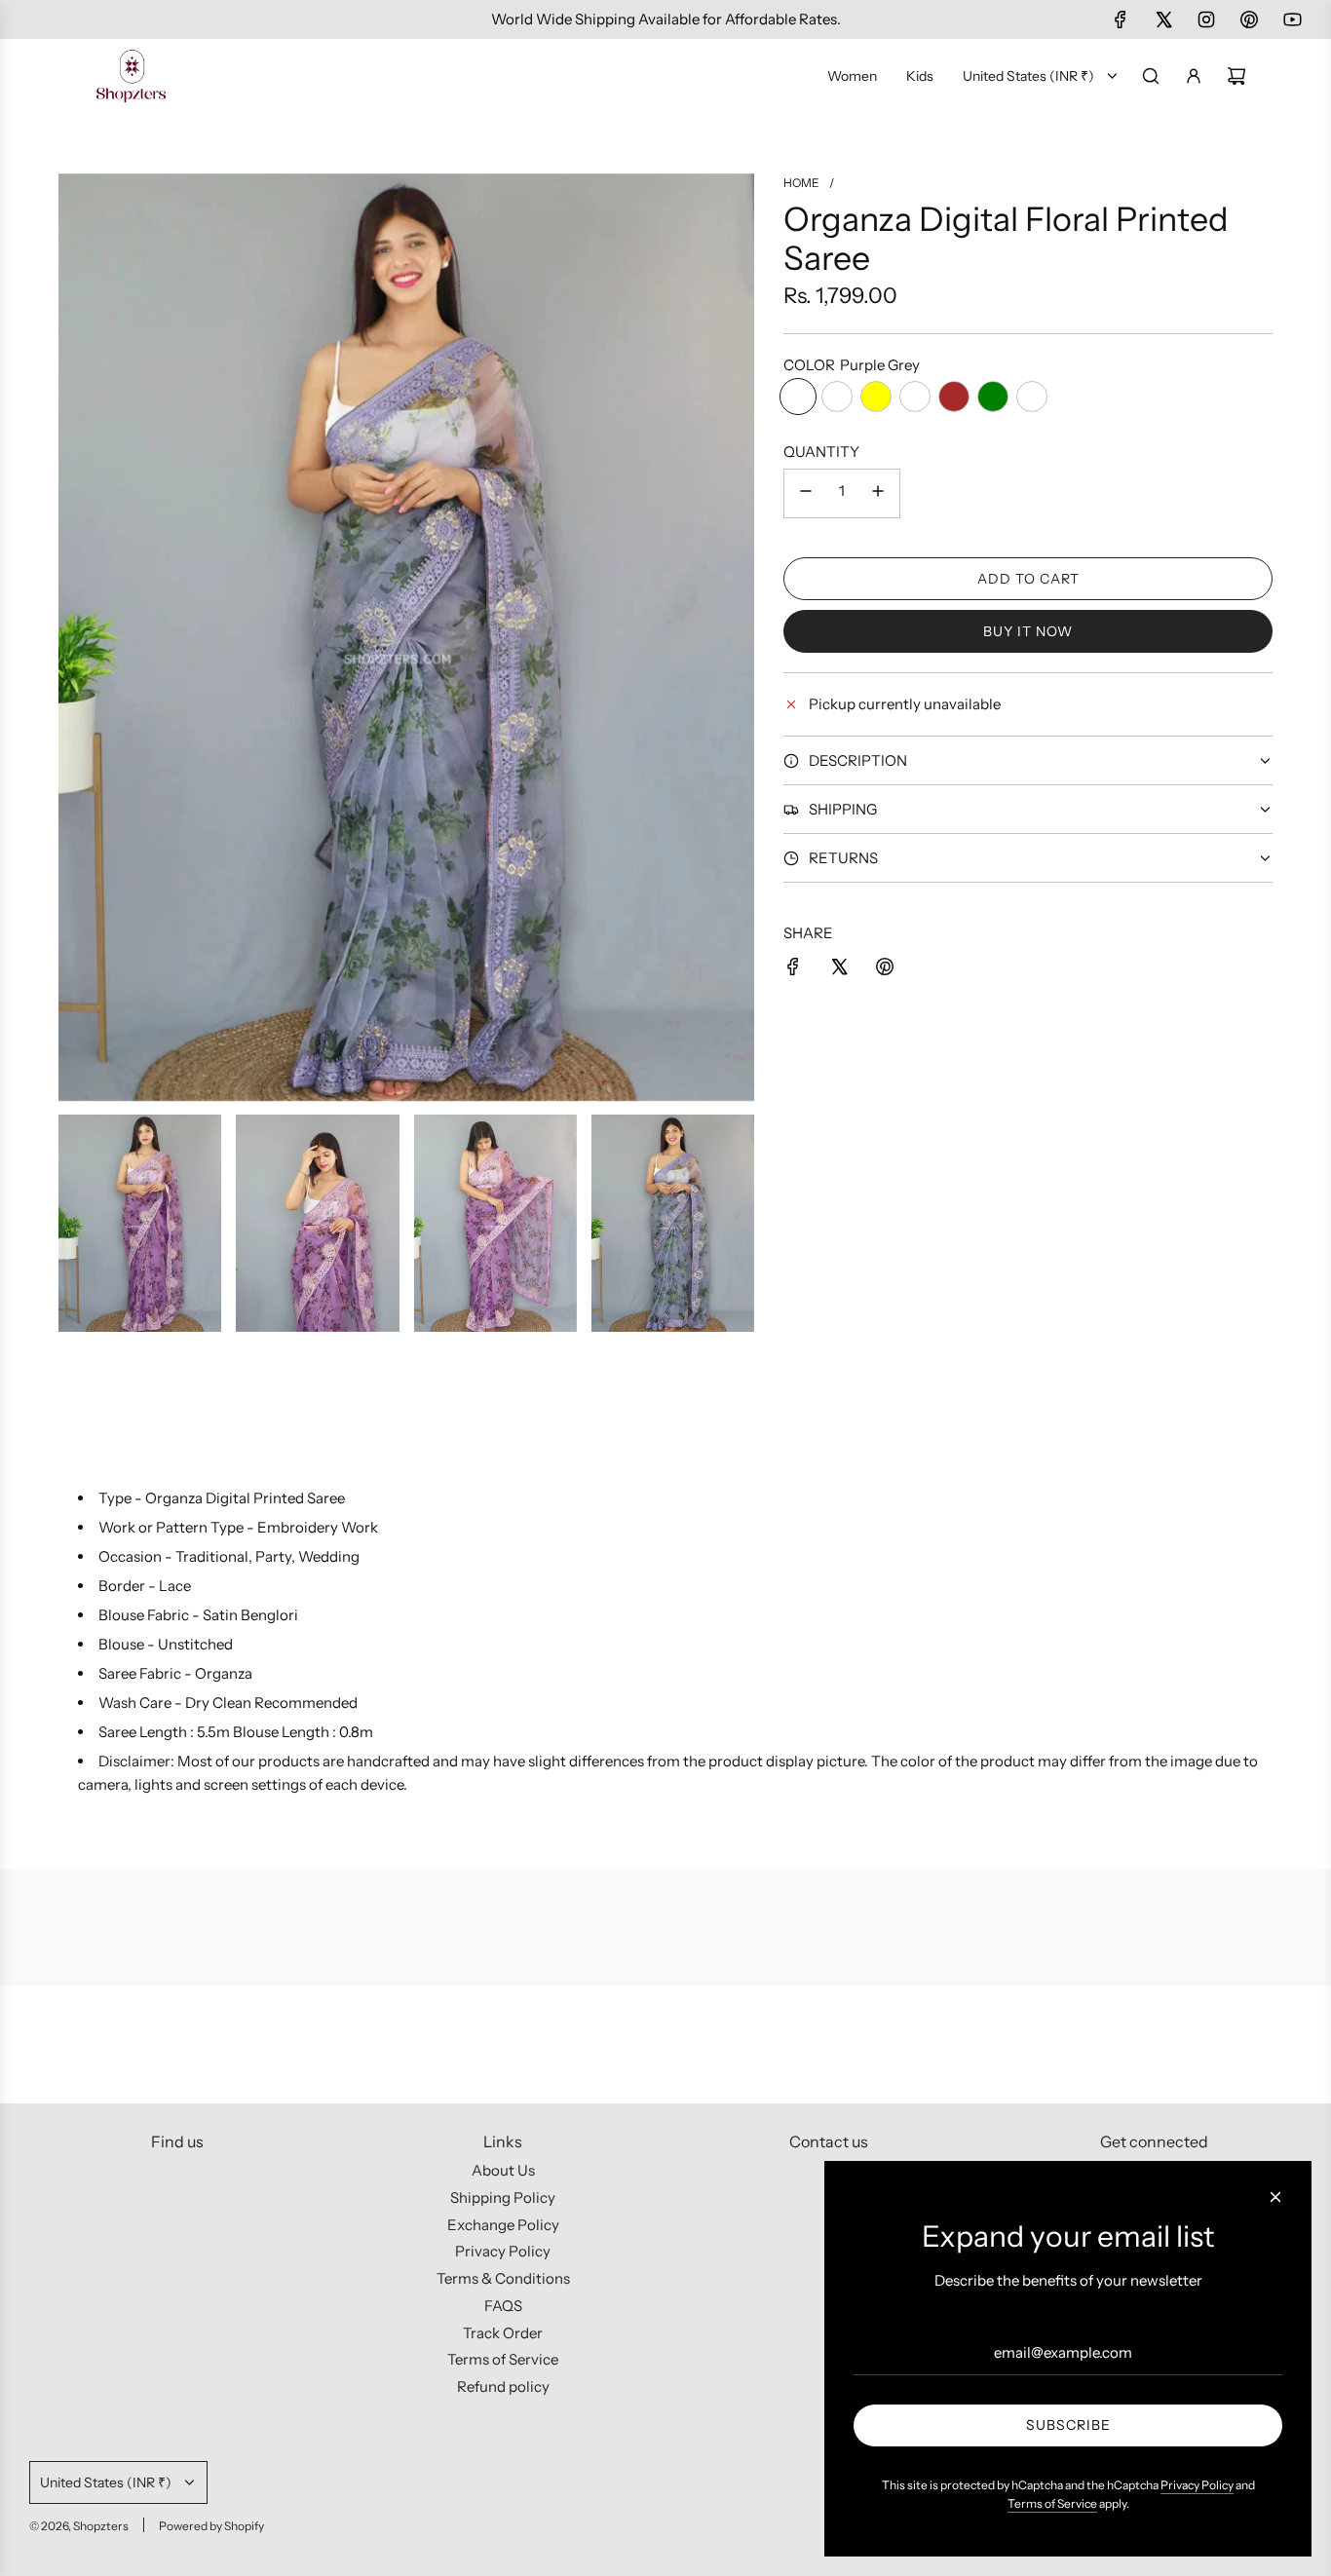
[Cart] (1236, 76)
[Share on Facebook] (793, 970)
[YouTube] (1292, 19)
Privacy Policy (1197, 2485)
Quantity (821, 452)
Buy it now (1028, 631)
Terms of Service (1052, 2503)
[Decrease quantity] (806, 493)
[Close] (1275, 2197)
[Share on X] (839, 970)
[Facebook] (1121, 19)
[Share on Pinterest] (885, 970)
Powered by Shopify (211, 2526)
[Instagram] (1206, 19)
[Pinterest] (1249, 19)
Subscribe (1068, 2425)
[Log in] (1194, 76)
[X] (1163, 19)
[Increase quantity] (878, 493)
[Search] (1151, 76)
